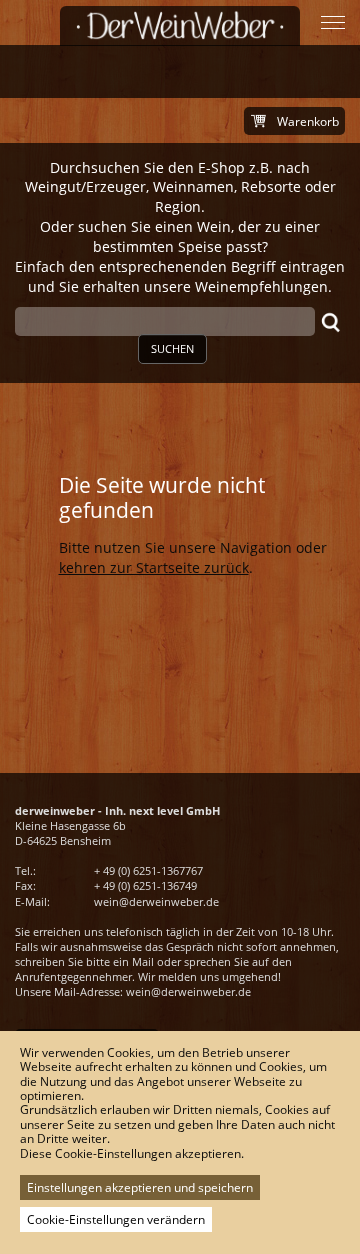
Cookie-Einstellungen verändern (116, 1219)
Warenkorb (308, 121)
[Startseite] (180, 26)
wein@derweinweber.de (156, 901)
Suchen (172, 348)
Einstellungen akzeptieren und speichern (140, 1187)
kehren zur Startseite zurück (154, 567)
